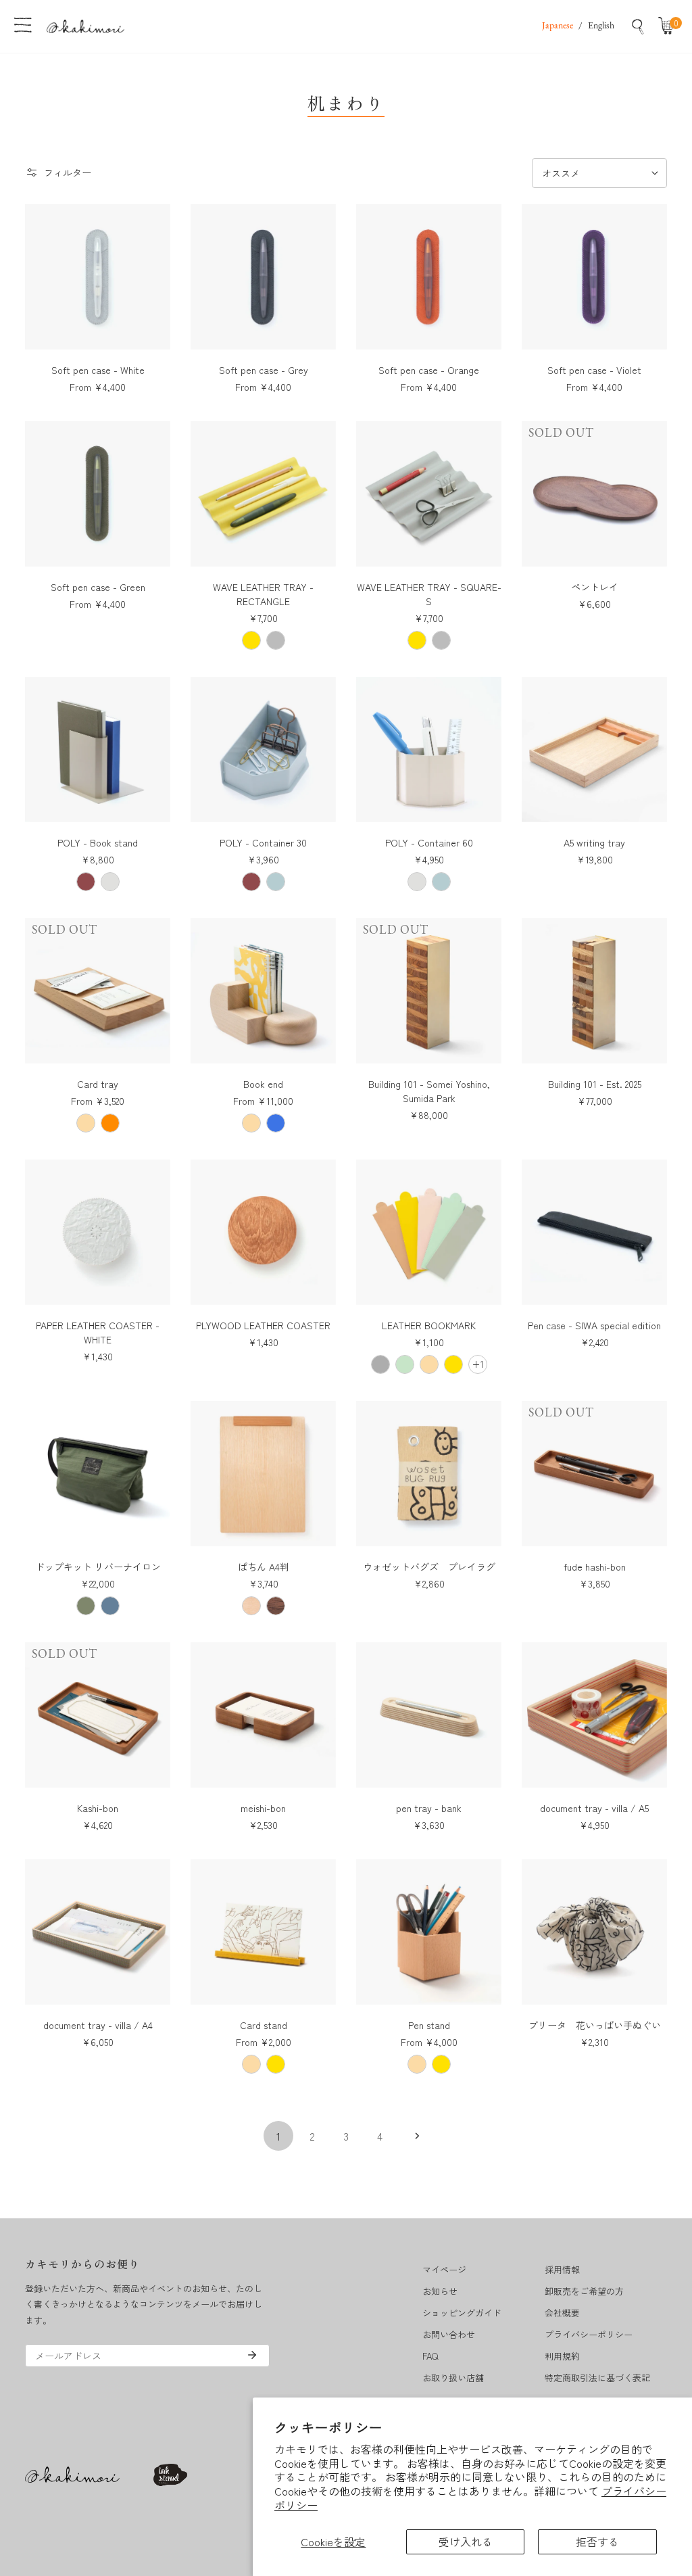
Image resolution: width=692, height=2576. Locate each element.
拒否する (597, 2542)
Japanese (558, 26)
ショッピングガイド (462, 2313)
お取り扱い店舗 (453, 2378)
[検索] (638, 26)
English (601, 26)
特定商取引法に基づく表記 (597, 2378)
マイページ (444, 2269)
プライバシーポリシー (589, 2334)
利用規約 (562, 2356)
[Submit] (252, 2355)
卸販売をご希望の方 (584, 2291)
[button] (669, 26)
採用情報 (562, 2269)
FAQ (430, 2356)
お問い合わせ (449, 2334)
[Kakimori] (85, 26)
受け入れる (466, 2542)
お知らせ (440, 2291)
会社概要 (562, 2313)
